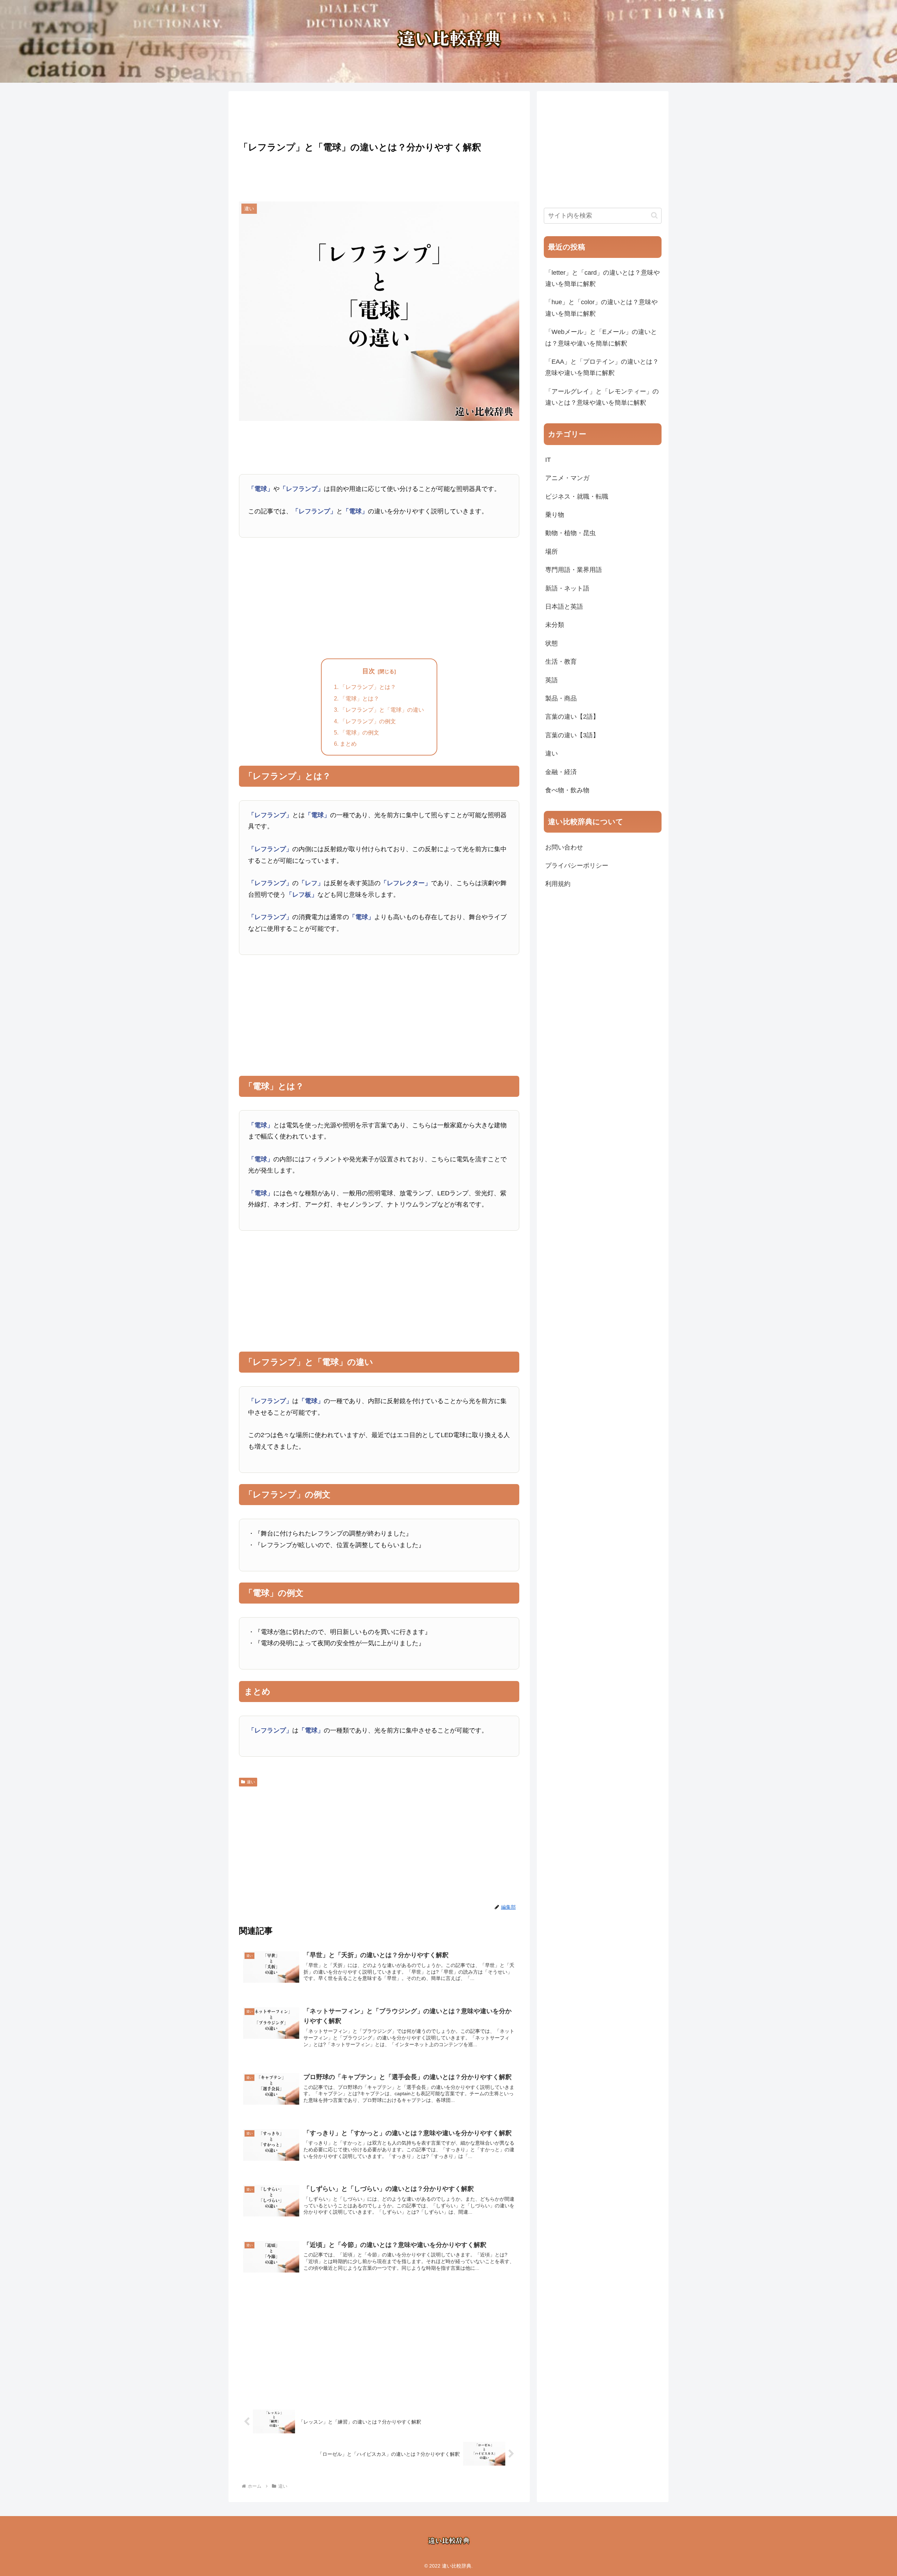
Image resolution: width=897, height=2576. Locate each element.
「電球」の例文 (360, 732)
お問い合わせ (564, 847)
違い (251, 1782)
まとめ (348, 744)
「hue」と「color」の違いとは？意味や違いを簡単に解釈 (601, 308)
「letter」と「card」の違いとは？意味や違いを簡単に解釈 (602, 278)
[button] (654, 215)
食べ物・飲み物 (567, 790)
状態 (552, 643)
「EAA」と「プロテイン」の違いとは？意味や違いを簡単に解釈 (602, 367)
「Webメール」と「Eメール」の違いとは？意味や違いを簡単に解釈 (601, 337)
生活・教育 (561, 662)
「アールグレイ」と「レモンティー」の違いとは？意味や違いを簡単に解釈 (602, 397)
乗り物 (555, 515)
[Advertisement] (379, 114)
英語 (552, 680)
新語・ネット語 (567, 588)
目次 (369, 671)
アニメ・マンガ (567, 478)
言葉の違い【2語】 (572, 717)
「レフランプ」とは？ (368, 687)
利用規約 (558, 884)
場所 (552, 552)
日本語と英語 (564, 607)
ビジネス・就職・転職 (577, 497)
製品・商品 (561, 698)
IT (548, 460)
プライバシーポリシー (577, 866)
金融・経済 (561, 772)
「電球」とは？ (360, 698)
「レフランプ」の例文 (368, 721)
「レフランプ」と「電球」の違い (382, 710)
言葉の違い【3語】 (572, 735)
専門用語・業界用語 (574, 570)
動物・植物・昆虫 (570, 533)
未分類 (555, 625)
